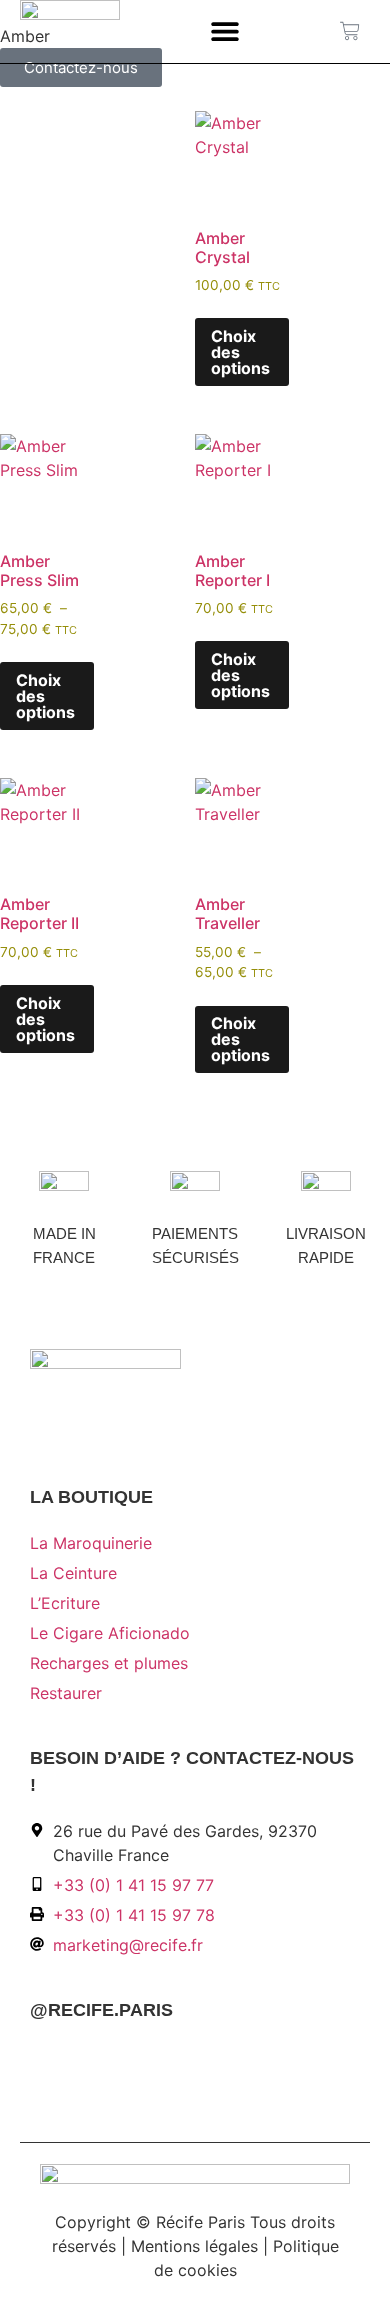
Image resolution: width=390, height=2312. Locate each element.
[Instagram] (77, 2058)
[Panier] (350, 31)
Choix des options (240, 352)
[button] (225, 31)
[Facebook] (44, 2058)
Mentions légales (194, 2246)
